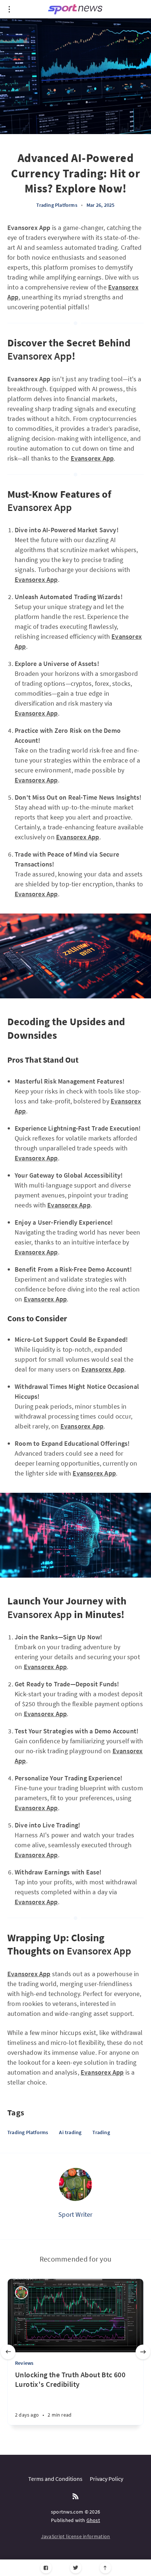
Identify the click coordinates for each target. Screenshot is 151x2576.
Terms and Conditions (55, 2479)
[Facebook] (46, 2568)
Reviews (24, 2363)
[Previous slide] (8, 2352)
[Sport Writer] (75, 2184)
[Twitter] (76, 2568)
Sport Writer (75, 2214)
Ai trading (70, 2132)
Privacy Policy (106, 2479)
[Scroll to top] (105, 2568)
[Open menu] (9, 9)
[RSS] (75, 2497)
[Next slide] (143, 2352)
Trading (101, 2132)
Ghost (93, 2520)
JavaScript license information (76, 2536)
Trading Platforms (57, 205)
